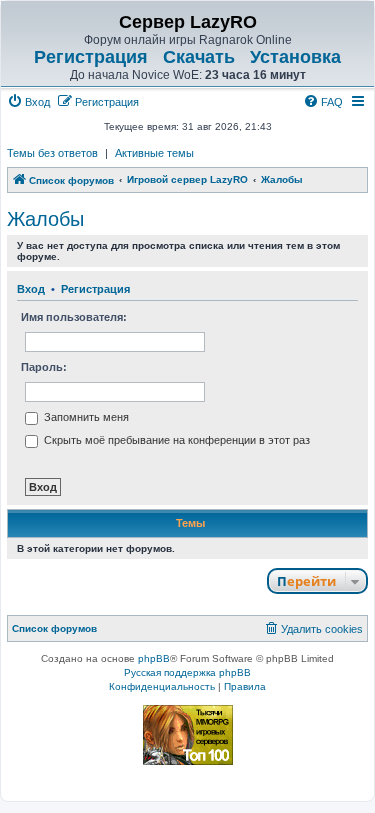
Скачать (199, 57)
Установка (295, 57)
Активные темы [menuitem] (154, 153)
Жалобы (45, 219)
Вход (31, 289)
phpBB (154, 658)
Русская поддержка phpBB (187, 672)
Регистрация (91, 57)
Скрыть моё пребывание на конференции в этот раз (175, 440)
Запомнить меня (85, 417)
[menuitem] (28, 102)
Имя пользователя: (74, 317)
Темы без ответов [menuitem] (52, 153)
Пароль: (44, 367)
